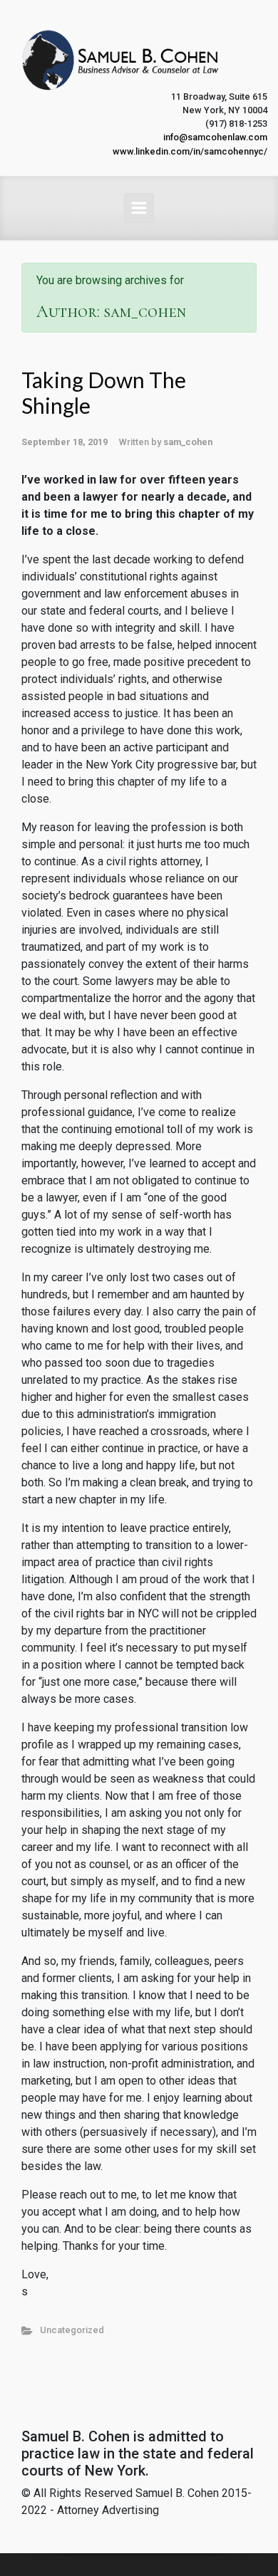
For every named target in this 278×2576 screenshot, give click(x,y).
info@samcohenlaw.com (215, 137)
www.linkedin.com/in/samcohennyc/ (190, 151)
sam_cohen (188, 442)
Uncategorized (72, 2330)
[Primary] (139, 208)
